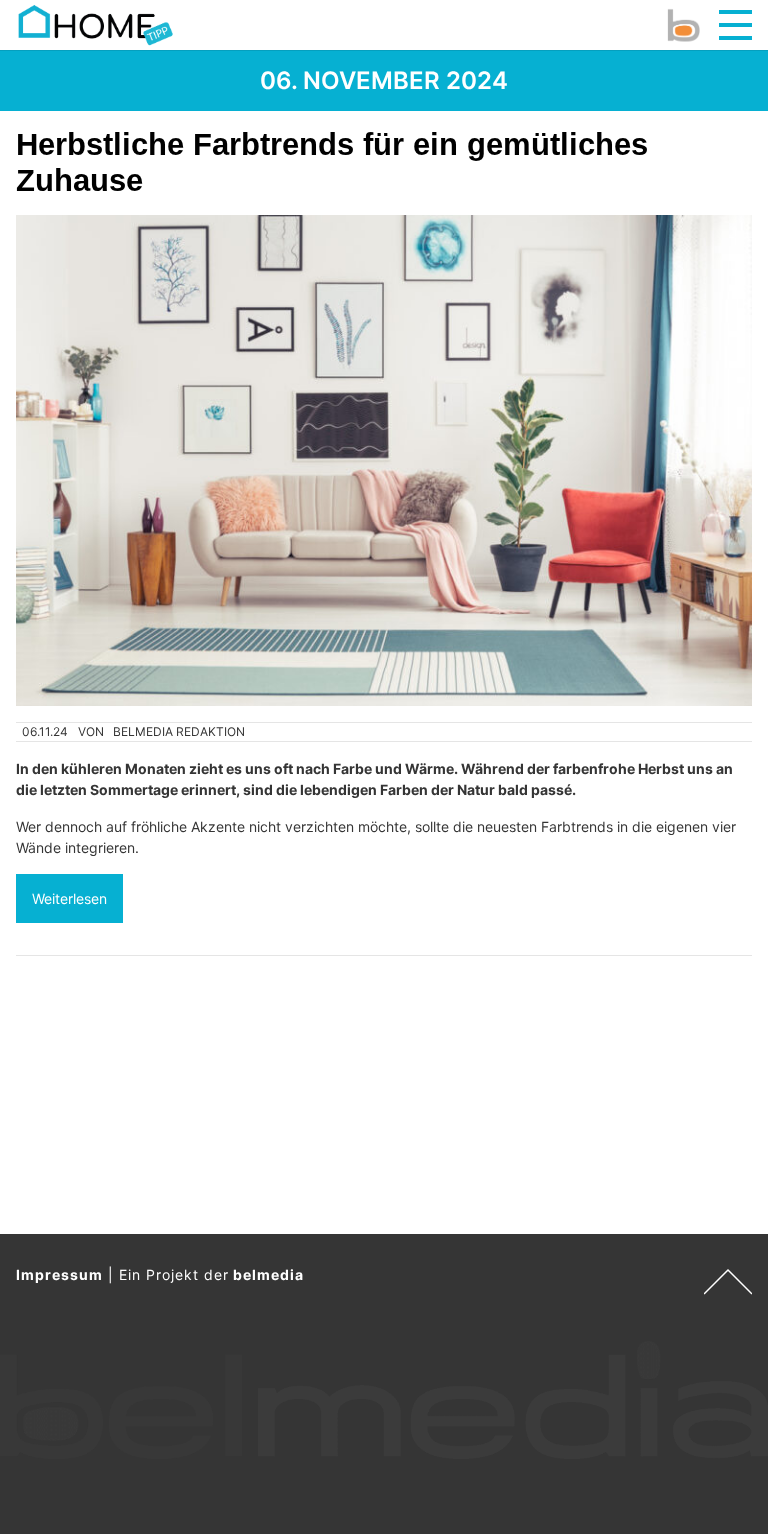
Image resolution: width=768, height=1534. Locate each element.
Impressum (59, 1274)
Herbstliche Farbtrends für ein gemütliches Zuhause (332, 162)
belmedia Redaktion (179, 731)
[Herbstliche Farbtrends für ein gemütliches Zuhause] (384, 460)
